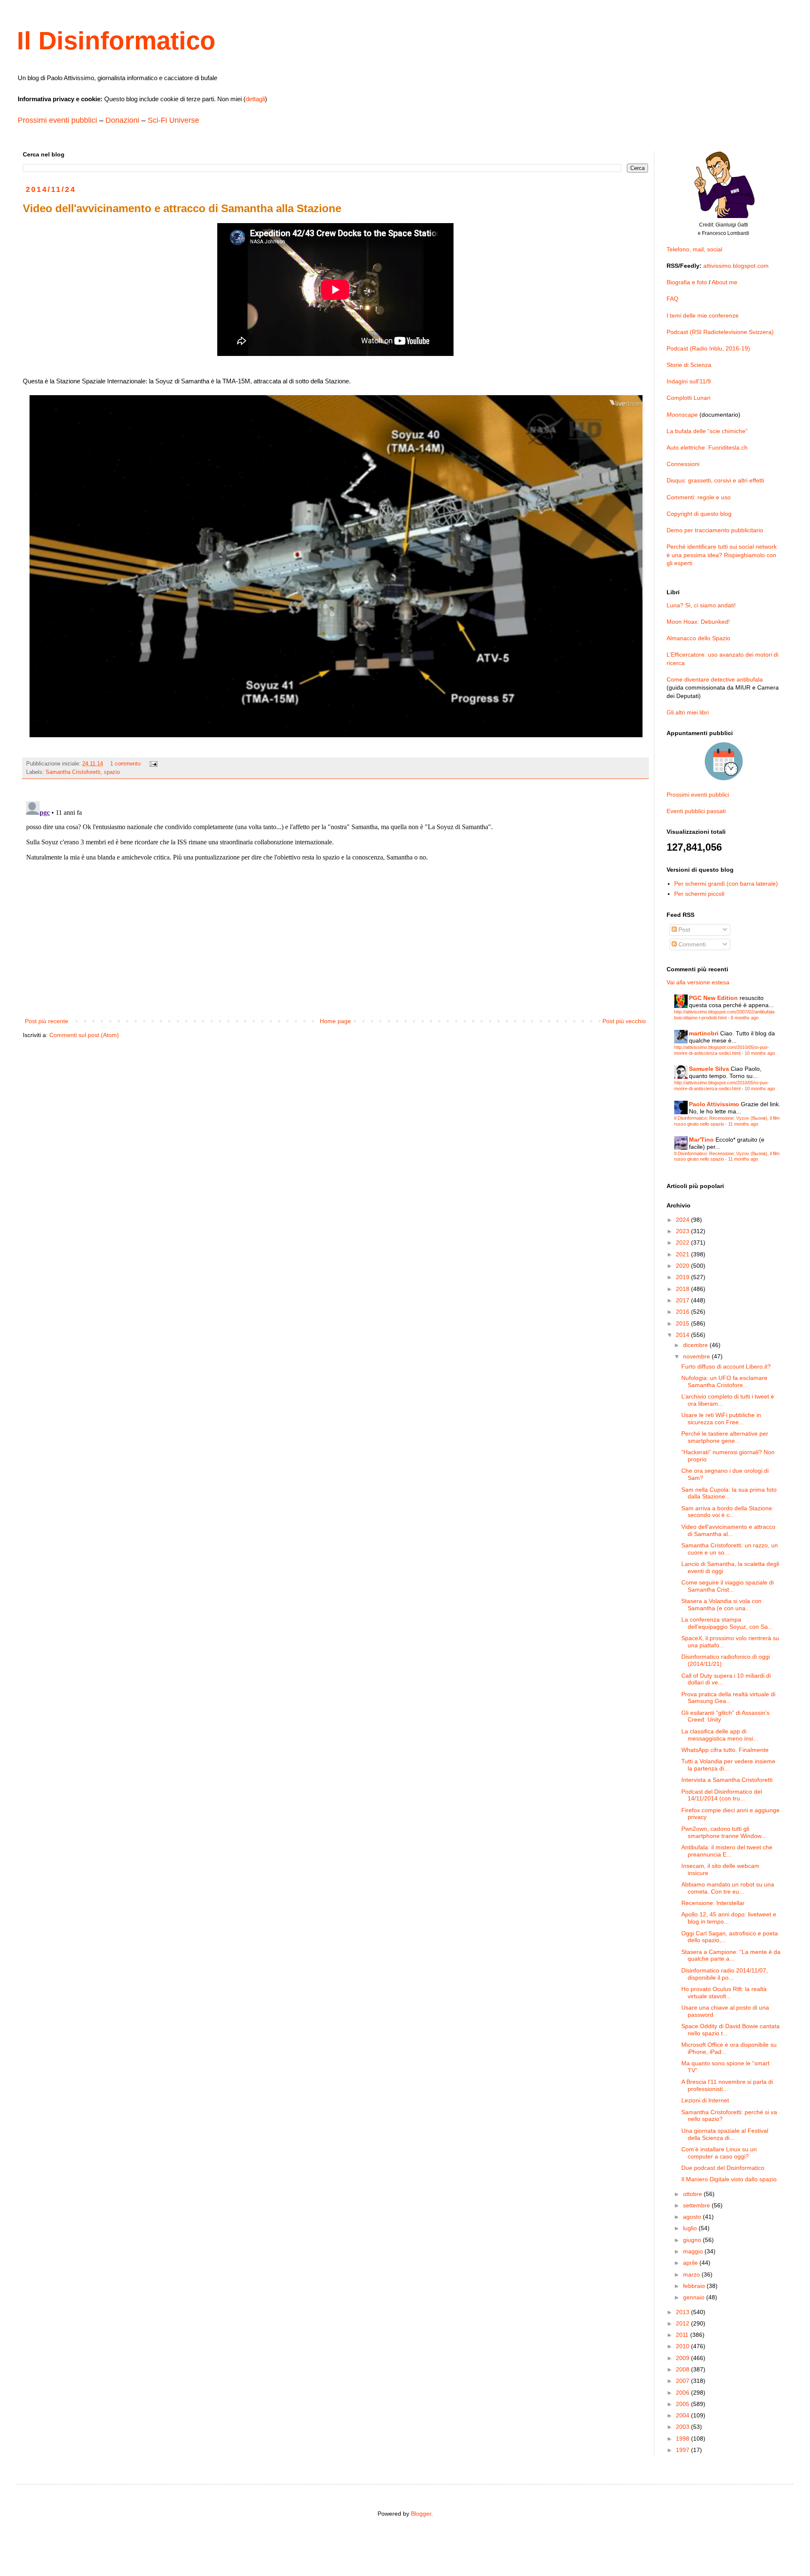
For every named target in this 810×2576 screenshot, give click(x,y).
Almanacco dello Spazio (698, 638)
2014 (683, 1335)
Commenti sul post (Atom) (84, 1035)
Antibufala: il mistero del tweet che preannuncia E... (727, 1851)
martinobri (704, 1033)
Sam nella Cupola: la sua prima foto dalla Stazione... (729, 1493)
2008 (683, 2369)
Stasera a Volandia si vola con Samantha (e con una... (721, 1605)
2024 (683, 1220)
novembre (697, 1356)
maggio (694, 2251)
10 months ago (760, 1053)
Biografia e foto (687, 282)
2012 (683, 2323)
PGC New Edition (713, 998)
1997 (683, 2450)
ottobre (693, 2194)
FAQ (672, 299)
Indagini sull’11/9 (689, 381)
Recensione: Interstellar (713, 1903)
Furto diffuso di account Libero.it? (726, 1366)
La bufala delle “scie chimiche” (707, 431)
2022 (683, 1242)
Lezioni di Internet (705, 2100)
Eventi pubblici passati (696, 811)
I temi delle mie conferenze (703, 315)
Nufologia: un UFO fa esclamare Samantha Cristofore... (724, 1381)
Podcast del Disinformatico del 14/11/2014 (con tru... (722, 1795)
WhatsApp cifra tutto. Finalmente (725, 1750)
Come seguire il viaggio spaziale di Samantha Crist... (728, 1586)
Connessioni (683, 464)
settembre (697, 2205)
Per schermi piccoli (699, 894)
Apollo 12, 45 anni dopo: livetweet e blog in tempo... (729, 1918)
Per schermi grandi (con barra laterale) (726, 884)
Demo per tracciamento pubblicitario (715, 530)
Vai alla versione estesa (698, 982)
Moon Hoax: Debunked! (698, 622)
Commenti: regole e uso (699, 497)
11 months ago (743, 1124)
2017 (683, 1300)
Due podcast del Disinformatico (723, 2168)
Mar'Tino (701, 1140)
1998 (683, 2439)
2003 (683, 2427)
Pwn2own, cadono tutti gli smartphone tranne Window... (724, 1832)
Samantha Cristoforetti (73, 772)
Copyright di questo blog (699, 514)
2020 (683, 1266)
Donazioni (122, 120)
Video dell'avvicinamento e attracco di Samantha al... (728, 1530)
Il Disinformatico (116, 41)
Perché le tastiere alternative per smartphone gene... (725, 1437)
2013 (683, 2312)
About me (725, 282)
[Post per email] (153, 764)
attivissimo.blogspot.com (736, 266)
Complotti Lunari (688, 398)
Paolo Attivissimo (714, 1104)
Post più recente (47, 1021)
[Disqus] (335, 903)
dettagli (255, 99)
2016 (683, 1312)
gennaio (695, 2297)
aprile (691, 2263)
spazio (112, 772)
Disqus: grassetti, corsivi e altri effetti (715, 480)
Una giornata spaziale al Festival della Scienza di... (725, 2134)
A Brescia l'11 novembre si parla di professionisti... (727, 2085)
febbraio (695, 2286)
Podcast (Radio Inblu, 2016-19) (708, 348)
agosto (693, 2217)
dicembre (696, 1345)
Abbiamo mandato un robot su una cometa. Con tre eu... (728, 1888)
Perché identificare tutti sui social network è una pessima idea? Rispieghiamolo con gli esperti (722, 555)
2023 (683, 1231)
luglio (691, 2228)
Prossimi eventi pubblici (57, 120)
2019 (683, 1277)
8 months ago (745, 1018)
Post (683, 930)
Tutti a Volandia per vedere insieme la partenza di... (728, 1765)
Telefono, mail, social (694, 249)
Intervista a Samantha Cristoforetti (727, 1780)
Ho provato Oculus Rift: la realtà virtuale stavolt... (724, 1993)
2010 (683, 2346)
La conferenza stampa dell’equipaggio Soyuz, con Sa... (727, 1623)
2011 (683, 2335)
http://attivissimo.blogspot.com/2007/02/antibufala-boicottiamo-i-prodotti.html (725, 1015)
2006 (683, 2393)
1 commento (125, 764)
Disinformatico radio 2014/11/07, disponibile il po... (725, 1974)
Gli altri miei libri (688, 712)
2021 (683, 1254)
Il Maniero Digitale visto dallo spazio (729, 2179)
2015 (683, 1323)
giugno (693, 2240)
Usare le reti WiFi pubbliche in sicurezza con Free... (721, 1419)
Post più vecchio (624, 1021)
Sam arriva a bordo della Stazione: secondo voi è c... (728, 1512)
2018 (683, 1289)
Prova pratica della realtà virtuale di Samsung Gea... (728, 1698)
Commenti (691, 944)
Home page (335, 1021)
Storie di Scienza (689, 365)
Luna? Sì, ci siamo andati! (701, 605)
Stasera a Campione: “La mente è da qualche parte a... (731, 1955)
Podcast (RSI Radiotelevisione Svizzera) (720, 332)
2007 (683, 2381)
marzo (692, 2274)
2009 (683, 2358)
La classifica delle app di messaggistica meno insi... (720, 1735)
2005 (683, 2404)
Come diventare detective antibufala (715, 679)
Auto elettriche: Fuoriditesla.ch (707, 447)
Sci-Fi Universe (173, 120)
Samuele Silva (709, 1069)
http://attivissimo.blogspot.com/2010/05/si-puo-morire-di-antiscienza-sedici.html (722, 1050)
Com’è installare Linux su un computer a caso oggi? (719, 2153)
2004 (683, 2415)
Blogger (421, 2514)
